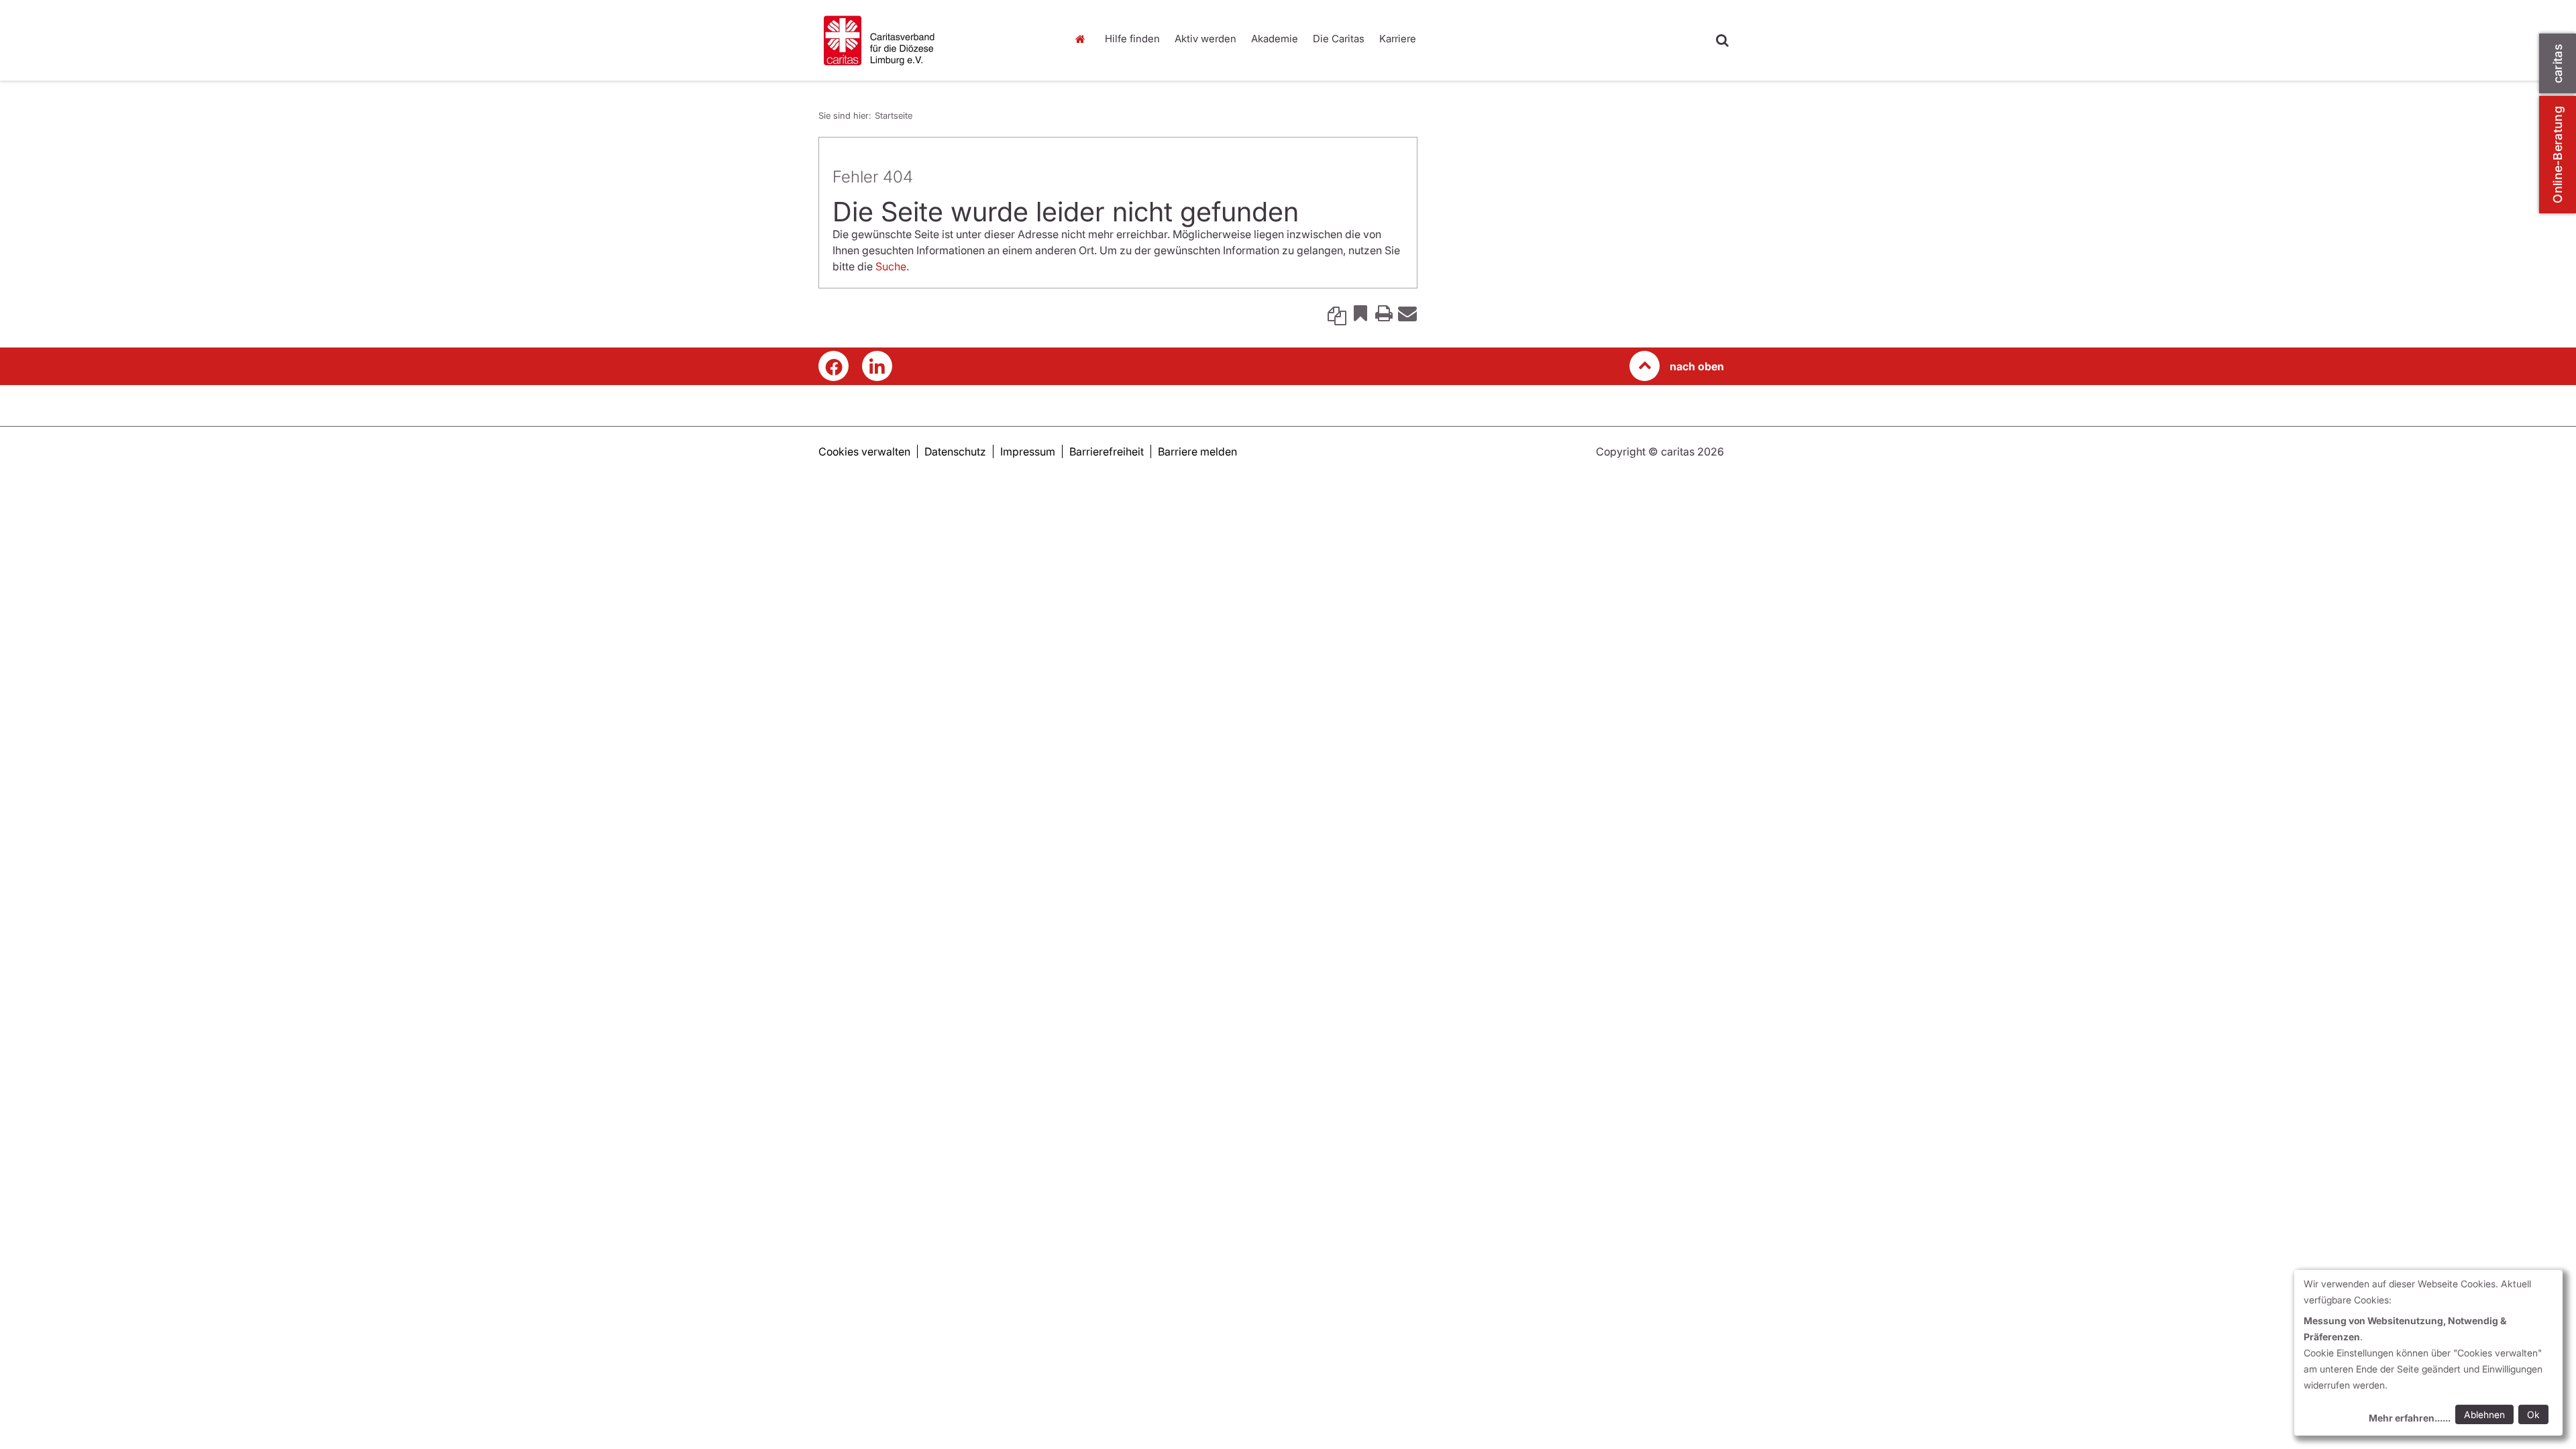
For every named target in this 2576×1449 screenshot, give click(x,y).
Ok (2533, 1414)
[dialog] (2428, 1353)
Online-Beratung (2558, 155)
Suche (891, 266)
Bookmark (1360, 313)
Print (1384, 313)
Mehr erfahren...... (2410, 1418)
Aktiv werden (1205, 39)
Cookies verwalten (864, 451)
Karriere (1398, 39)
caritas (2558, 63)
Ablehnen (2484, 1414)
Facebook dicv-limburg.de (834, 366)
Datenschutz (955, 451)
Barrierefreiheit (1107, 451)
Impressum (1028, 451)
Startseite (1083, 39)
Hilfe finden (1132, 39)
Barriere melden (1197, 451)
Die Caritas (1339, 39)
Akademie (1275, 39)
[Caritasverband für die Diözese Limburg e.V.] (932, 40)
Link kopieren (1337, 313)
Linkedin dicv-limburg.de (877, 366)
